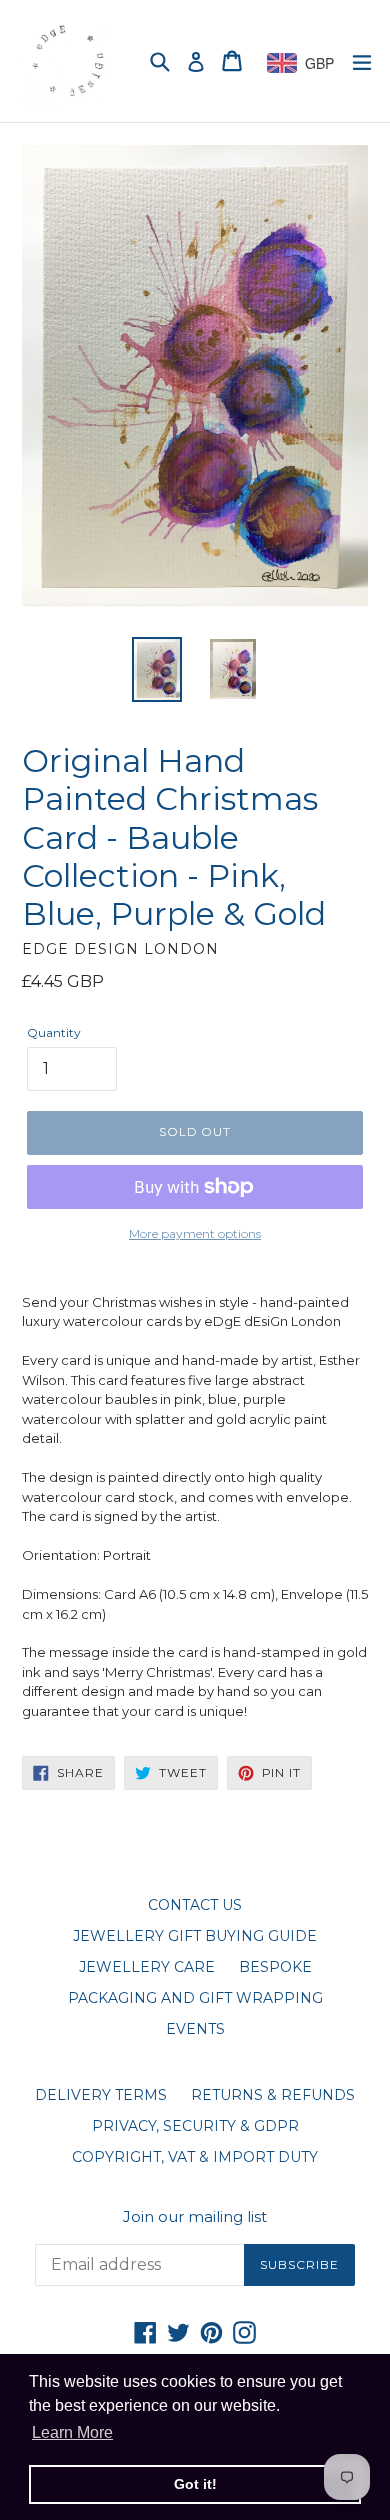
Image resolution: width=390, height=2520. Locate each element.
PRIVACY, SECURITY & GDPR (195, 2126)
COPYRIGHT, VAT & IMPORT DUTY (195, 2157)
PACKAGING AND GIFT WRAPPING (195, 1998)
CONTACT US (195, 1905)
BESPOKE (275, 1967)
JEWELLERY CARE (147, 1967)
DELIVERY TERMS (101, 2095)
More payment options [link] (195, 1233)
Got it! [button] (195, 2484)
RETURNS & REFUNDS (273, 2095)
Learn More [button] (72, 2432)
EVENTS (195, 2029)
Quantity (54, 1032)
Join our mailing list (195, 2217)
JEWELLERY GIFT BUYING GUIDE (195, 1936)
